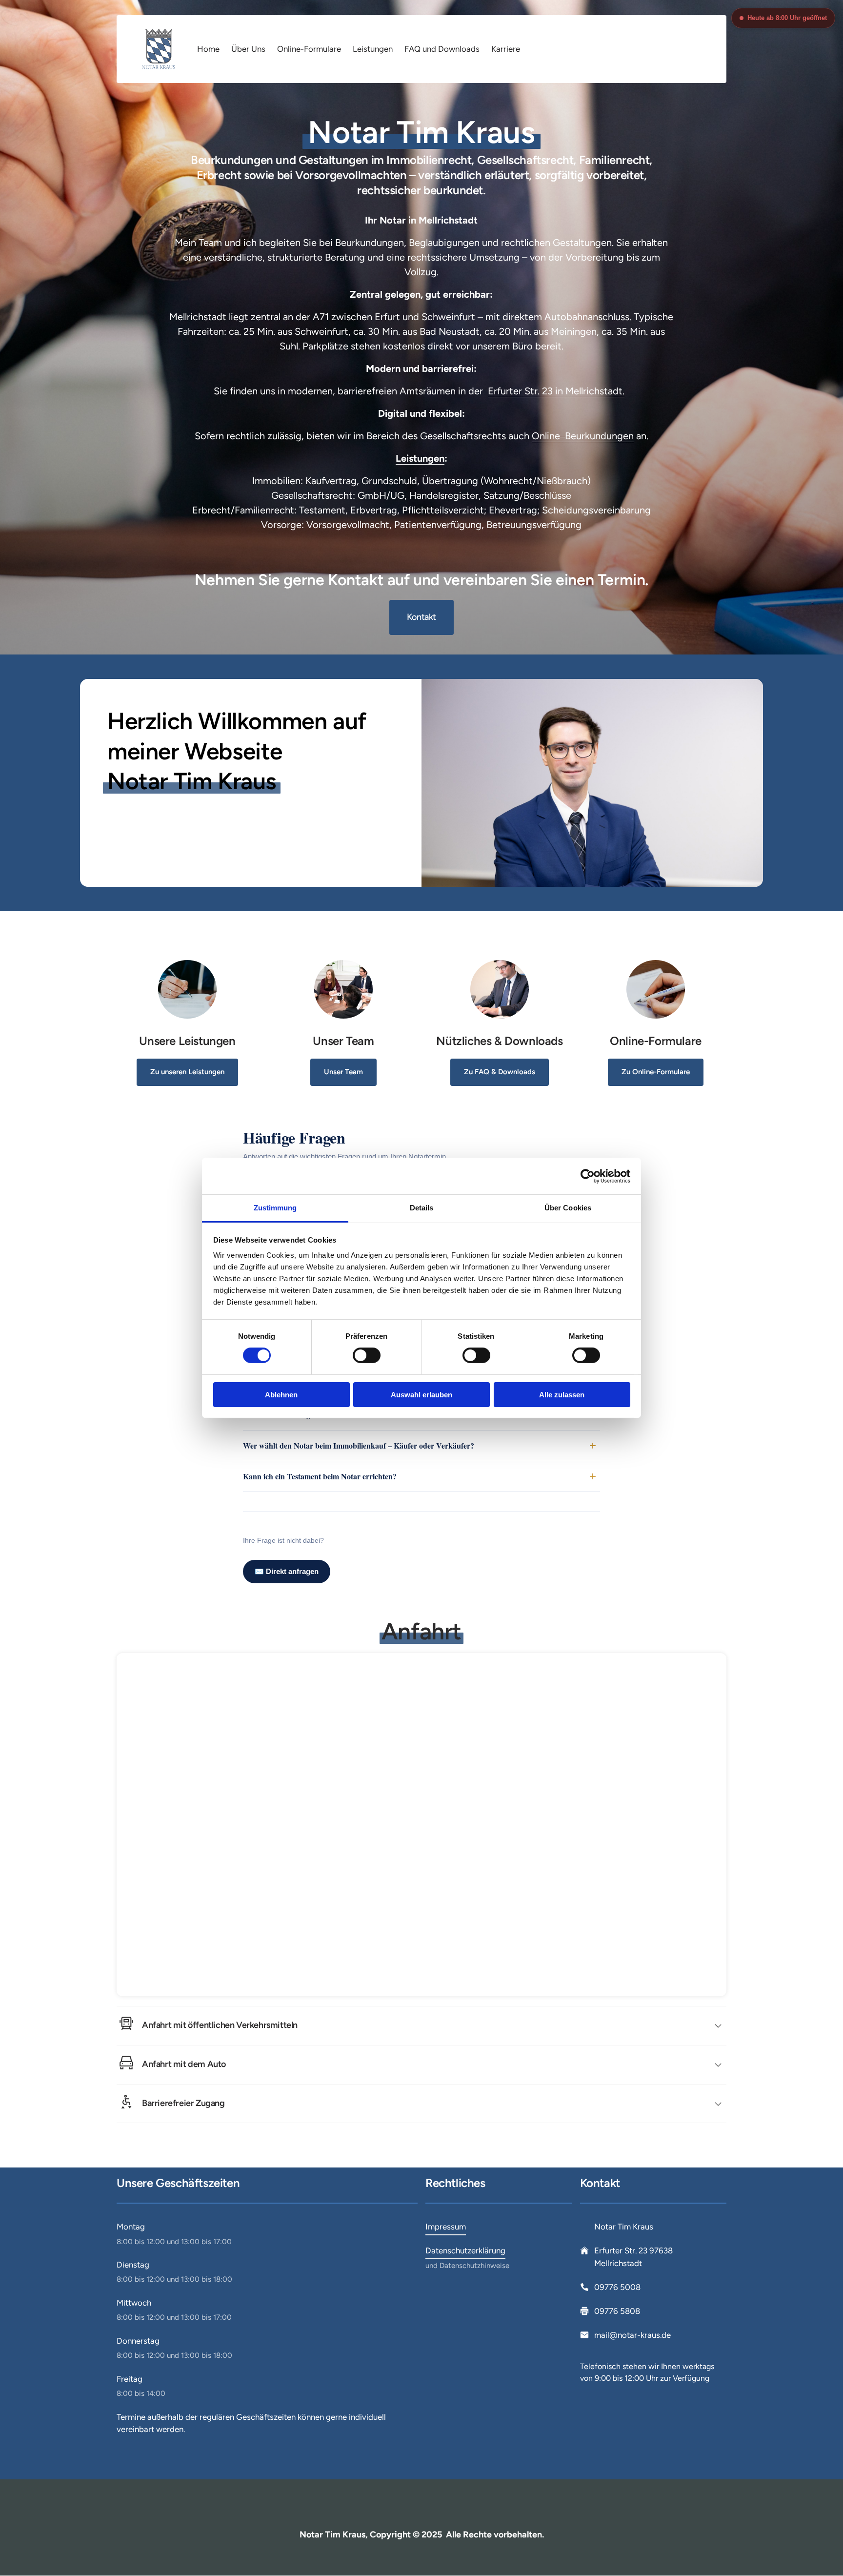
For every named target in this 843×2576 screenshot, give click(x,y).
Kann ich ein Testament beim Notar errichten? (320, 1476)
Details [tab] (422, 1208)
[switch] (367, 1355)
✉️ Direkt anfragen (287, 1571)
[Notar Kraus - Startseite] (159, 49)
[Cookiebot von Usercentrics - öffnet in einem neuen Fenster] (588, 1176)
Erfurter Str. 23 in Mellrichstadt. (556, 391)
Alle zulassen (562, 1395)
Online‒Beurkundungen (583, 436)
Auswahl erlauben (421, 1395)
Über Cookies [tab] (568, 1208)
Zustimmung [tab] (275, 1208)
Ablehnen (281, 1395)
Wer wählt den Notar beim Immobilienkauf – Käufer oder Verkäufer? (359, 1445)
